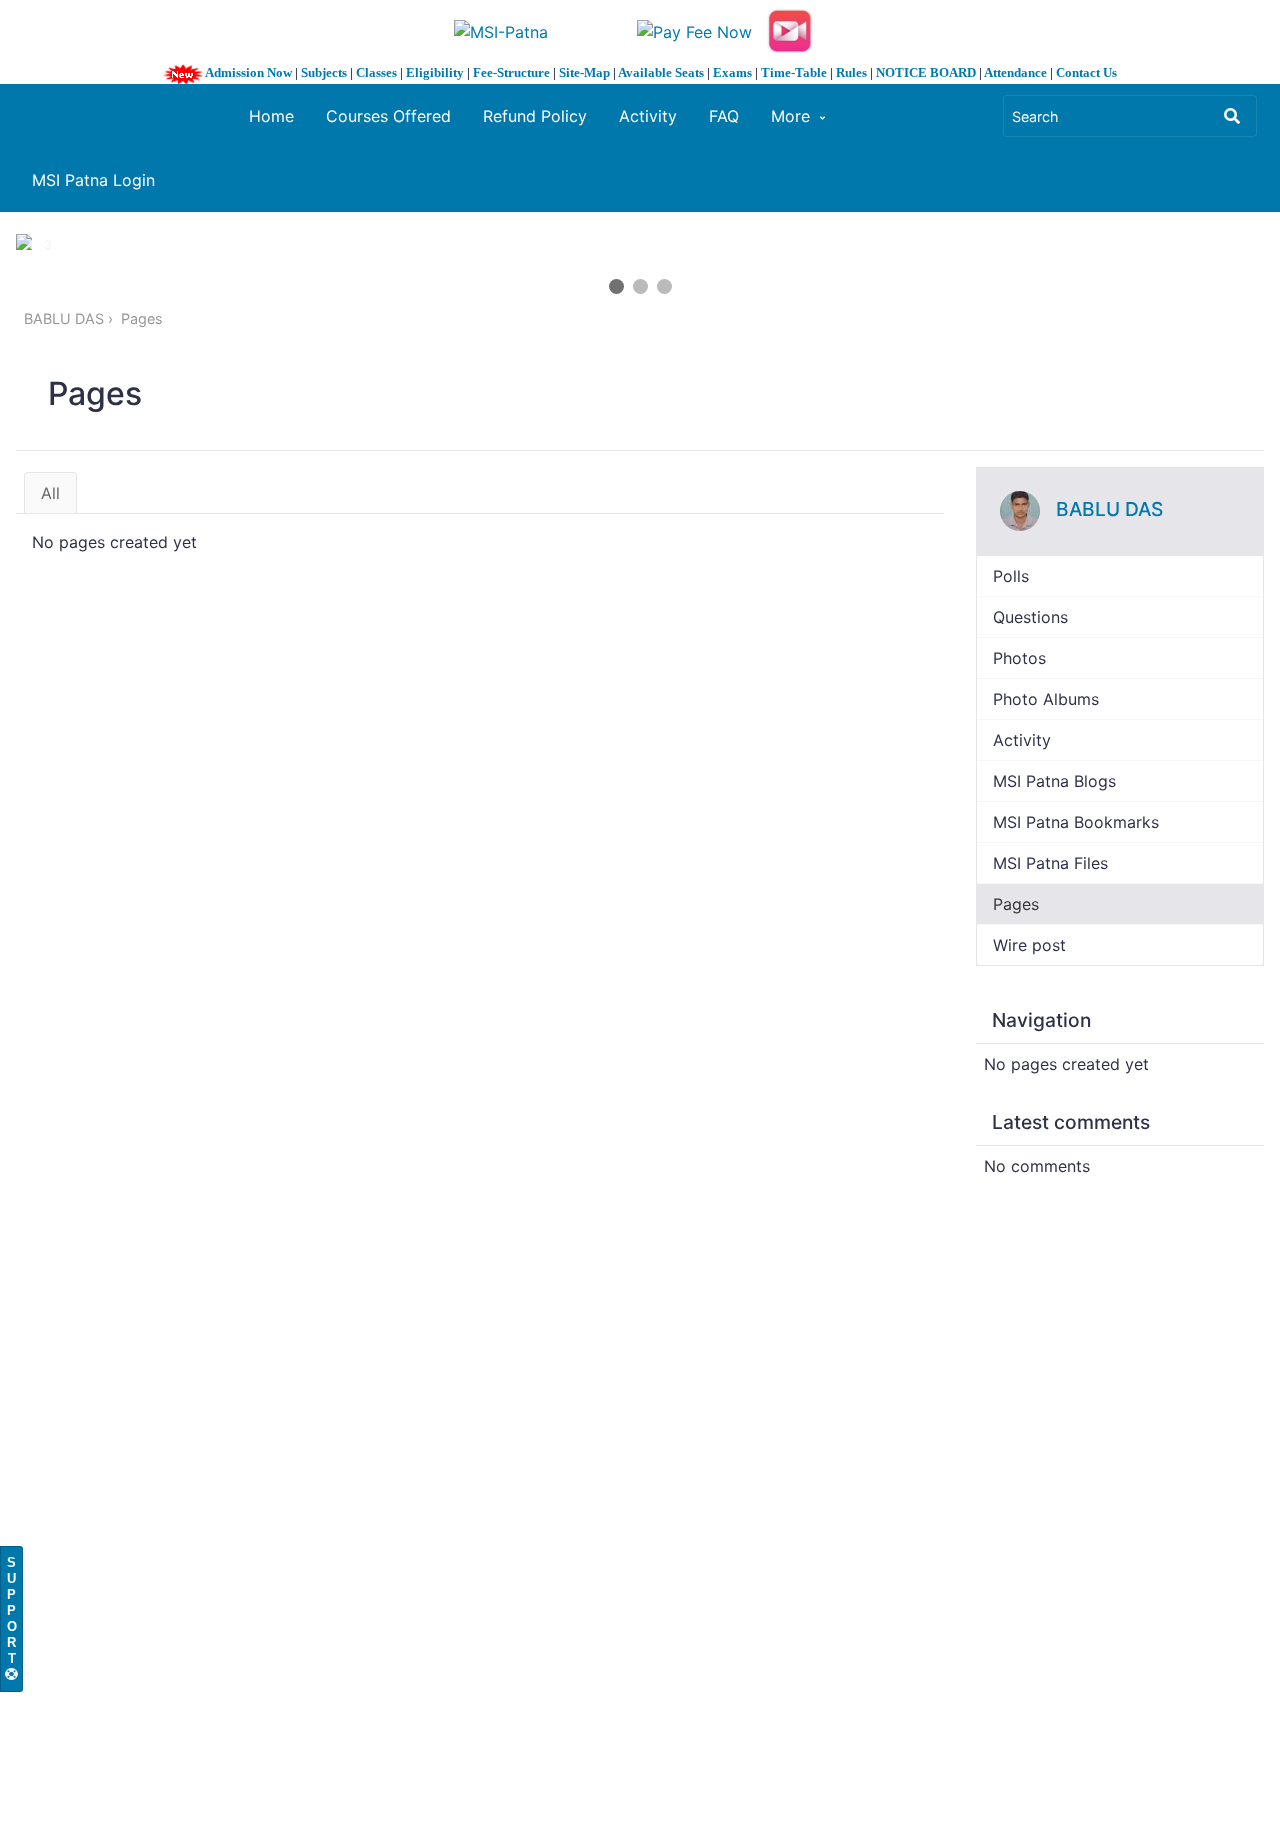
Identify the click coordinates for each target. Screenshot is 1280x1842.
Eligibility (435, 72)
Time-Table (794, 72)
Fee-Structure (511, 72)
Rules (851, 72)
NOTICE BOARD (926, 72)
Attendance (1015, 72)
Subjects (324, 72)
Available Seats (661, 72)
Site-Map (584, 72)
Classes (376, 72)
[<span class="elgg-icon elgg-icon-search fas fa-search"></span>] (1232, 116)
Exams (732, 72)
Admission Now (248, 72)
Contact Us (1086, 72)
